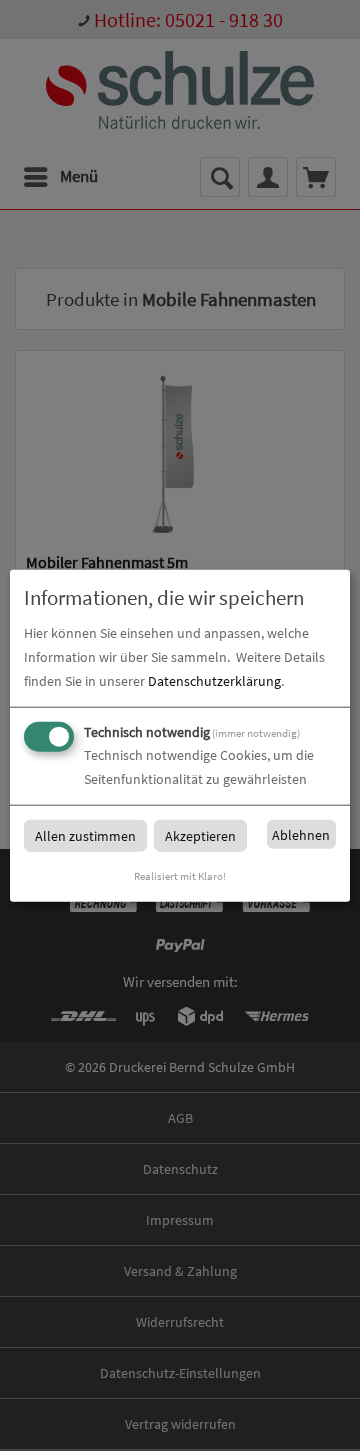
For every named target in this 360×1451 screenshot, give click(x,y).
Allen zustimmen (85, 836)
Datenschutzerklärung (214, 681)
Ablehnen (301, 835)
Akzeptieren (200, 836)
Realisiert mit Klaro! (180, 876)
